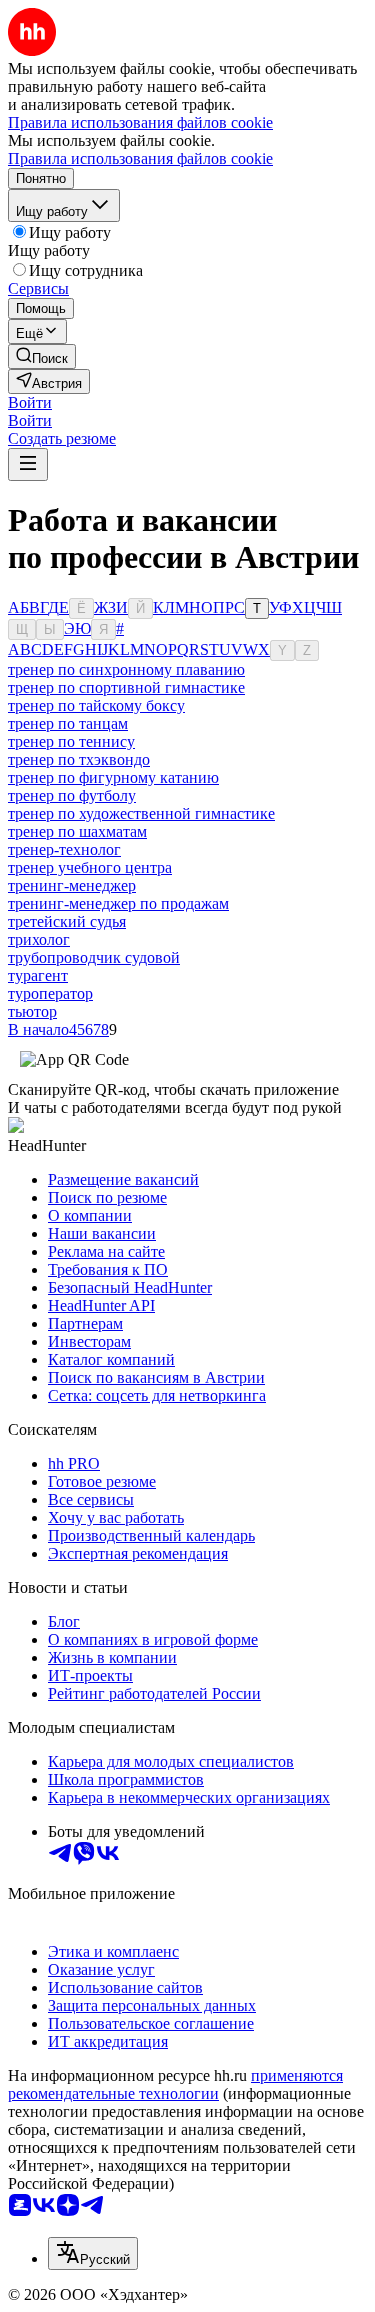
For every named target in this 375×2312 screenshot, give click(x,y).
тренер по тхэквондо (79, 759)
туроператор (50, 993)
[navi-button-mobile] (28, 464)
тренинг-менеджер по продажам (118, 903)
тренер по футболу (72, 795)
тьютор (32, 1011)
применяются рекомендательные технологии (175, 2084)
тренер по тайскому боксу (96, 705)
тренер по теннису (71, 741)
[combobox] (93, 2253)
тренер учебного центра (90, 867)
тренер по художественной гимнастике (141, 813)
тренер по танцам (68, 723)
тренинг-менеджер (72, 885)
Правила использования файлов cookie (140, 158)
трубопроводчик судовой (94, 957)
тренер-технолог (64, 849)
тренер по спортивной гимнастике (126, 687)
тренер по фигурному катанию (113, 777)
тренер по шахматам (77, 831)
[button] (30, 402)
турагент (38, 975)
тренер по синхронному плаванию (126, 669)
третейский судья (67, 921)
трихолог (39, 939)
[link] (42, 356)
